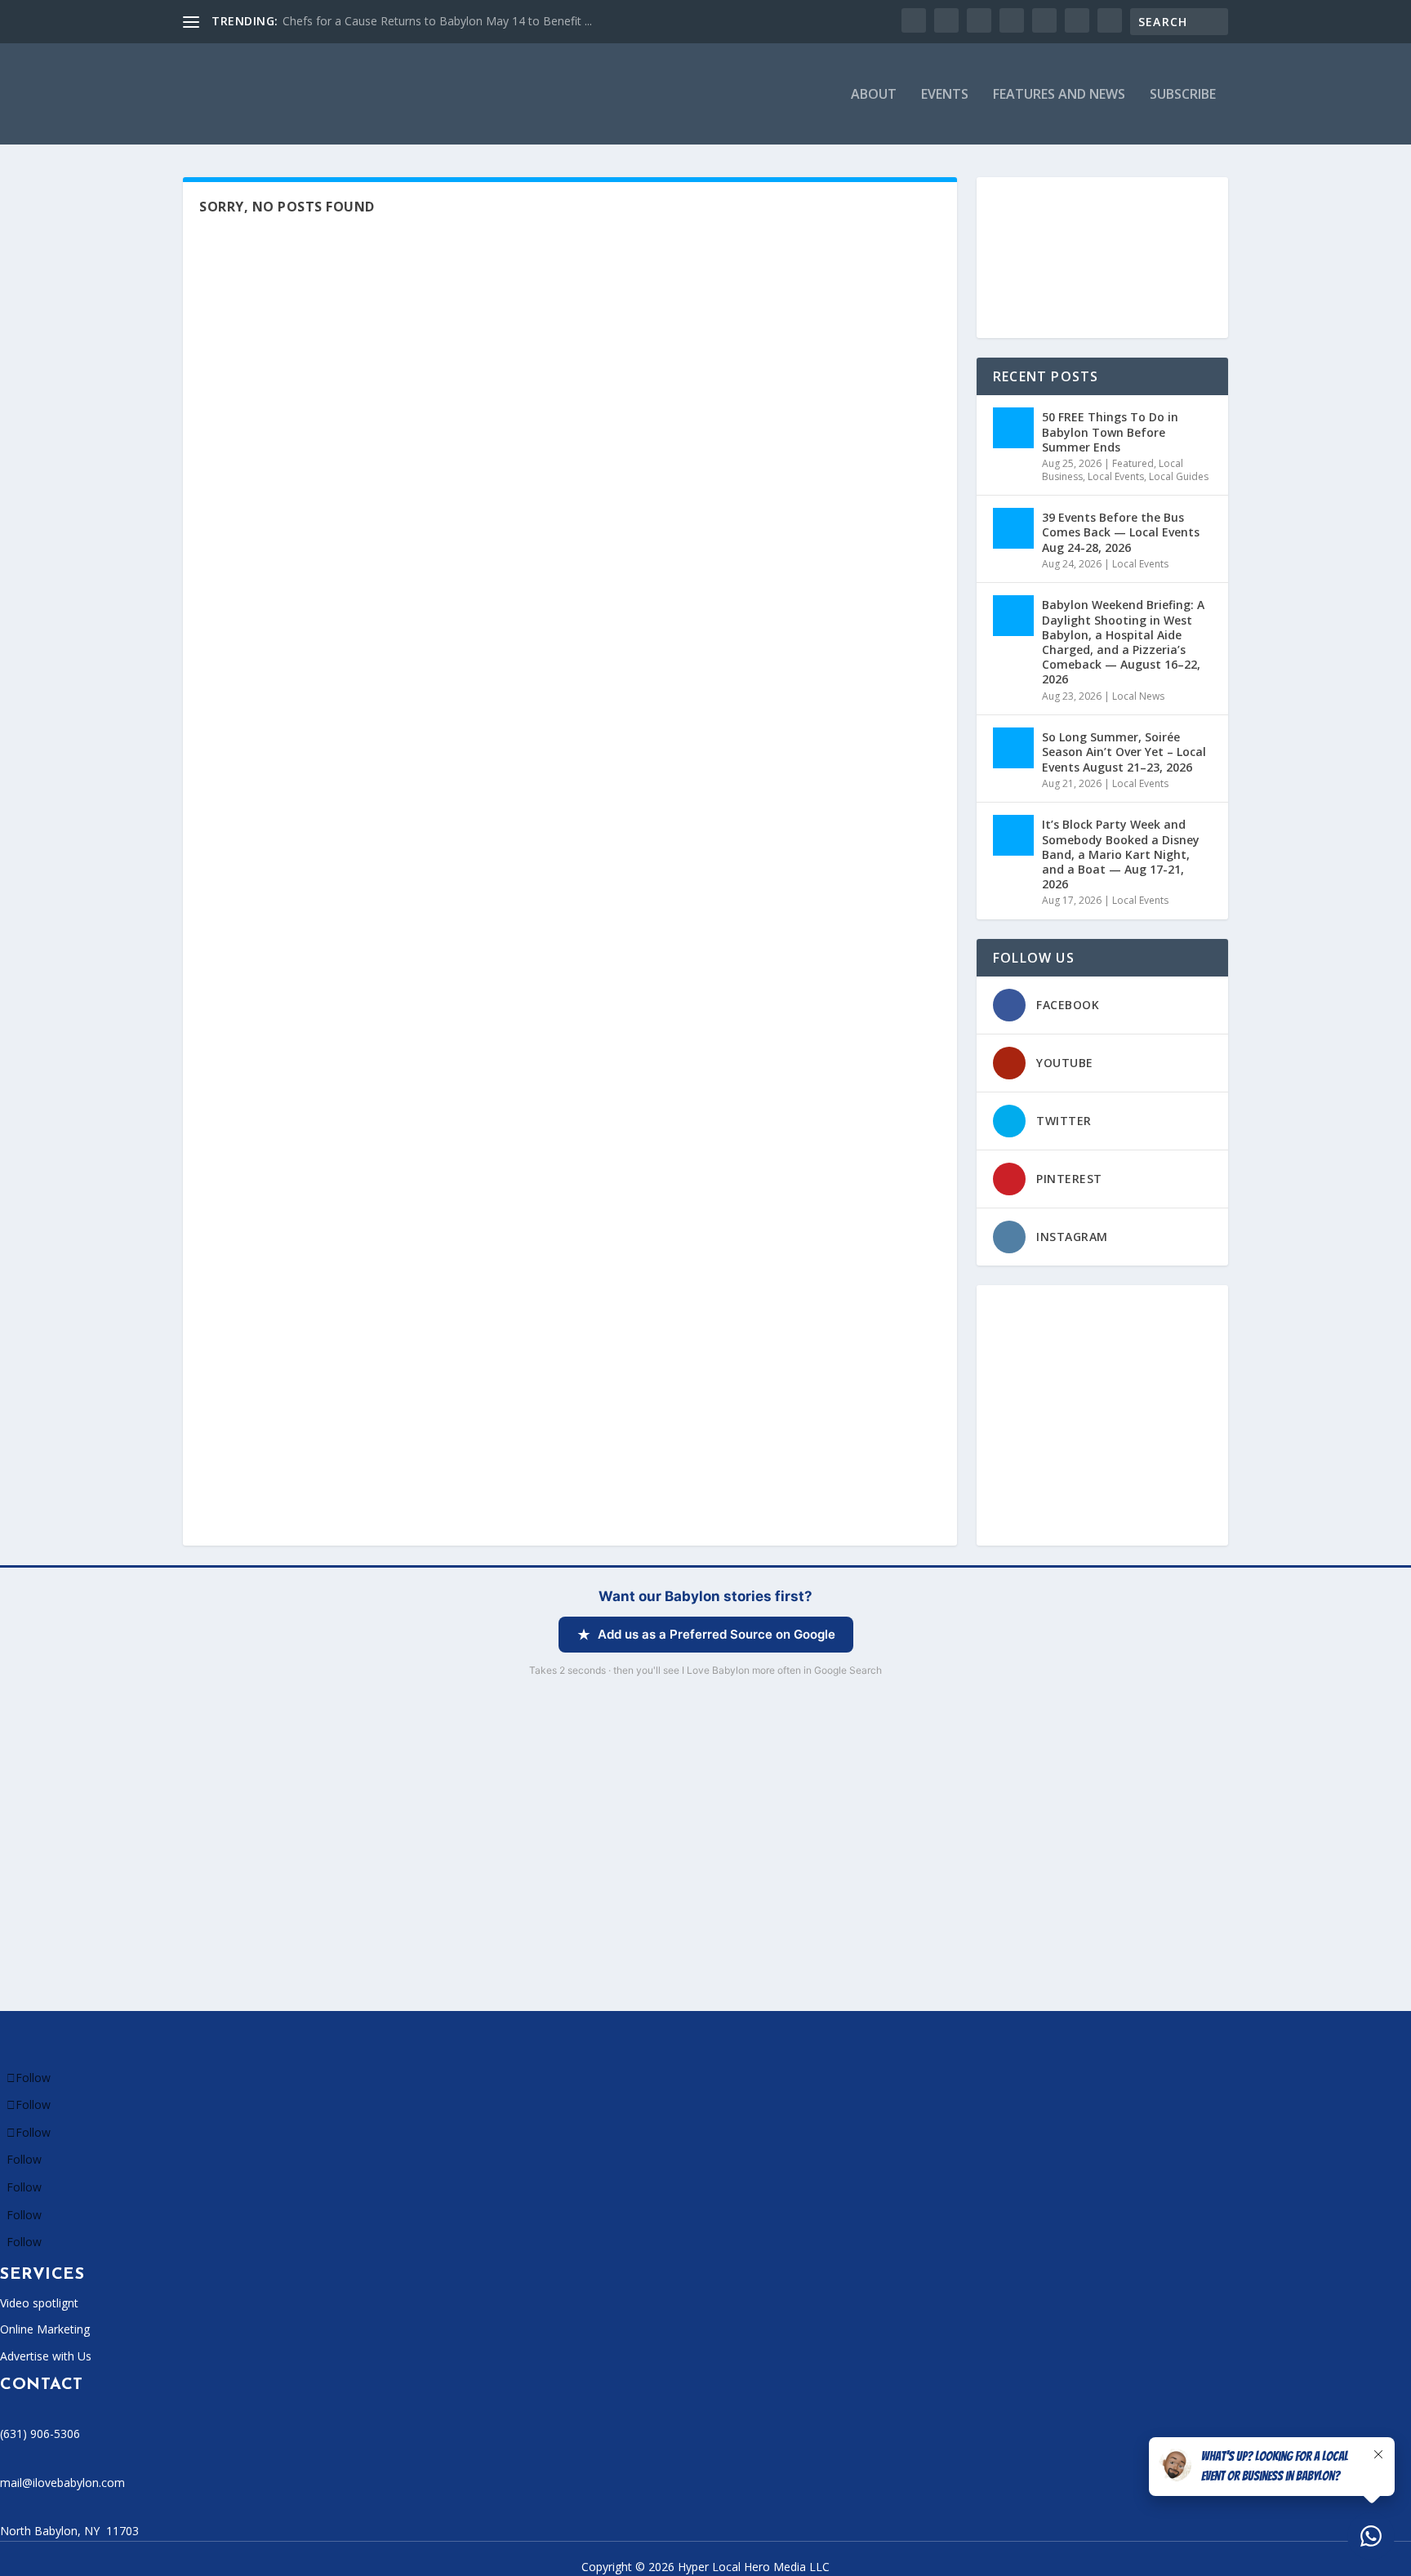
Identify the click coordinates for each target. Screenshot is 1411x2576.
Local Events (1116, 476)
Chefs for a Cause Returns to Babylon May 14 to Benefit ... (437, 21)
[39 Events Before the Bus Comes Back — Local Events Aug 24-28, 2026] (1013, 528)
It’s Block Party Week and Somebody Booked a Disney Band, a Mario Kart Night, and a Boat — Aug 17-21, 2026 (1121, 854)
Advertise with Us (46, 2356)
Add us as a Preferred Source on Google (717, 1634)
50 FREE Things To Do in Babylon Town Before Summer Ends (1110, 432)
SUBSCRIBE (1183, 95)
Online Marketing (45, 2329)
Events (945, 95)
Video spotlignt (39, 2303)
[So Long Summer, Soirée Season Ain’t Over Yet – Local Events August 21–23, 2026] (1013, 748)
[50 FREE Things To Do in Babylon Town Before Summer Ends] (1013, 428)
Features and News (1059, 95)
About (874, 95)
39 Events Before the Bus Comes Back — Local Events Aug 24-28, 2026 (1121, 532)
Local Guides (1179, 476)
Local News (1138, 696)
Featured (1133, 463)
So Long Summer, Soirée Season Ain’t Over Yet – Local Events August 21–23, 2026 (1124, 752)
